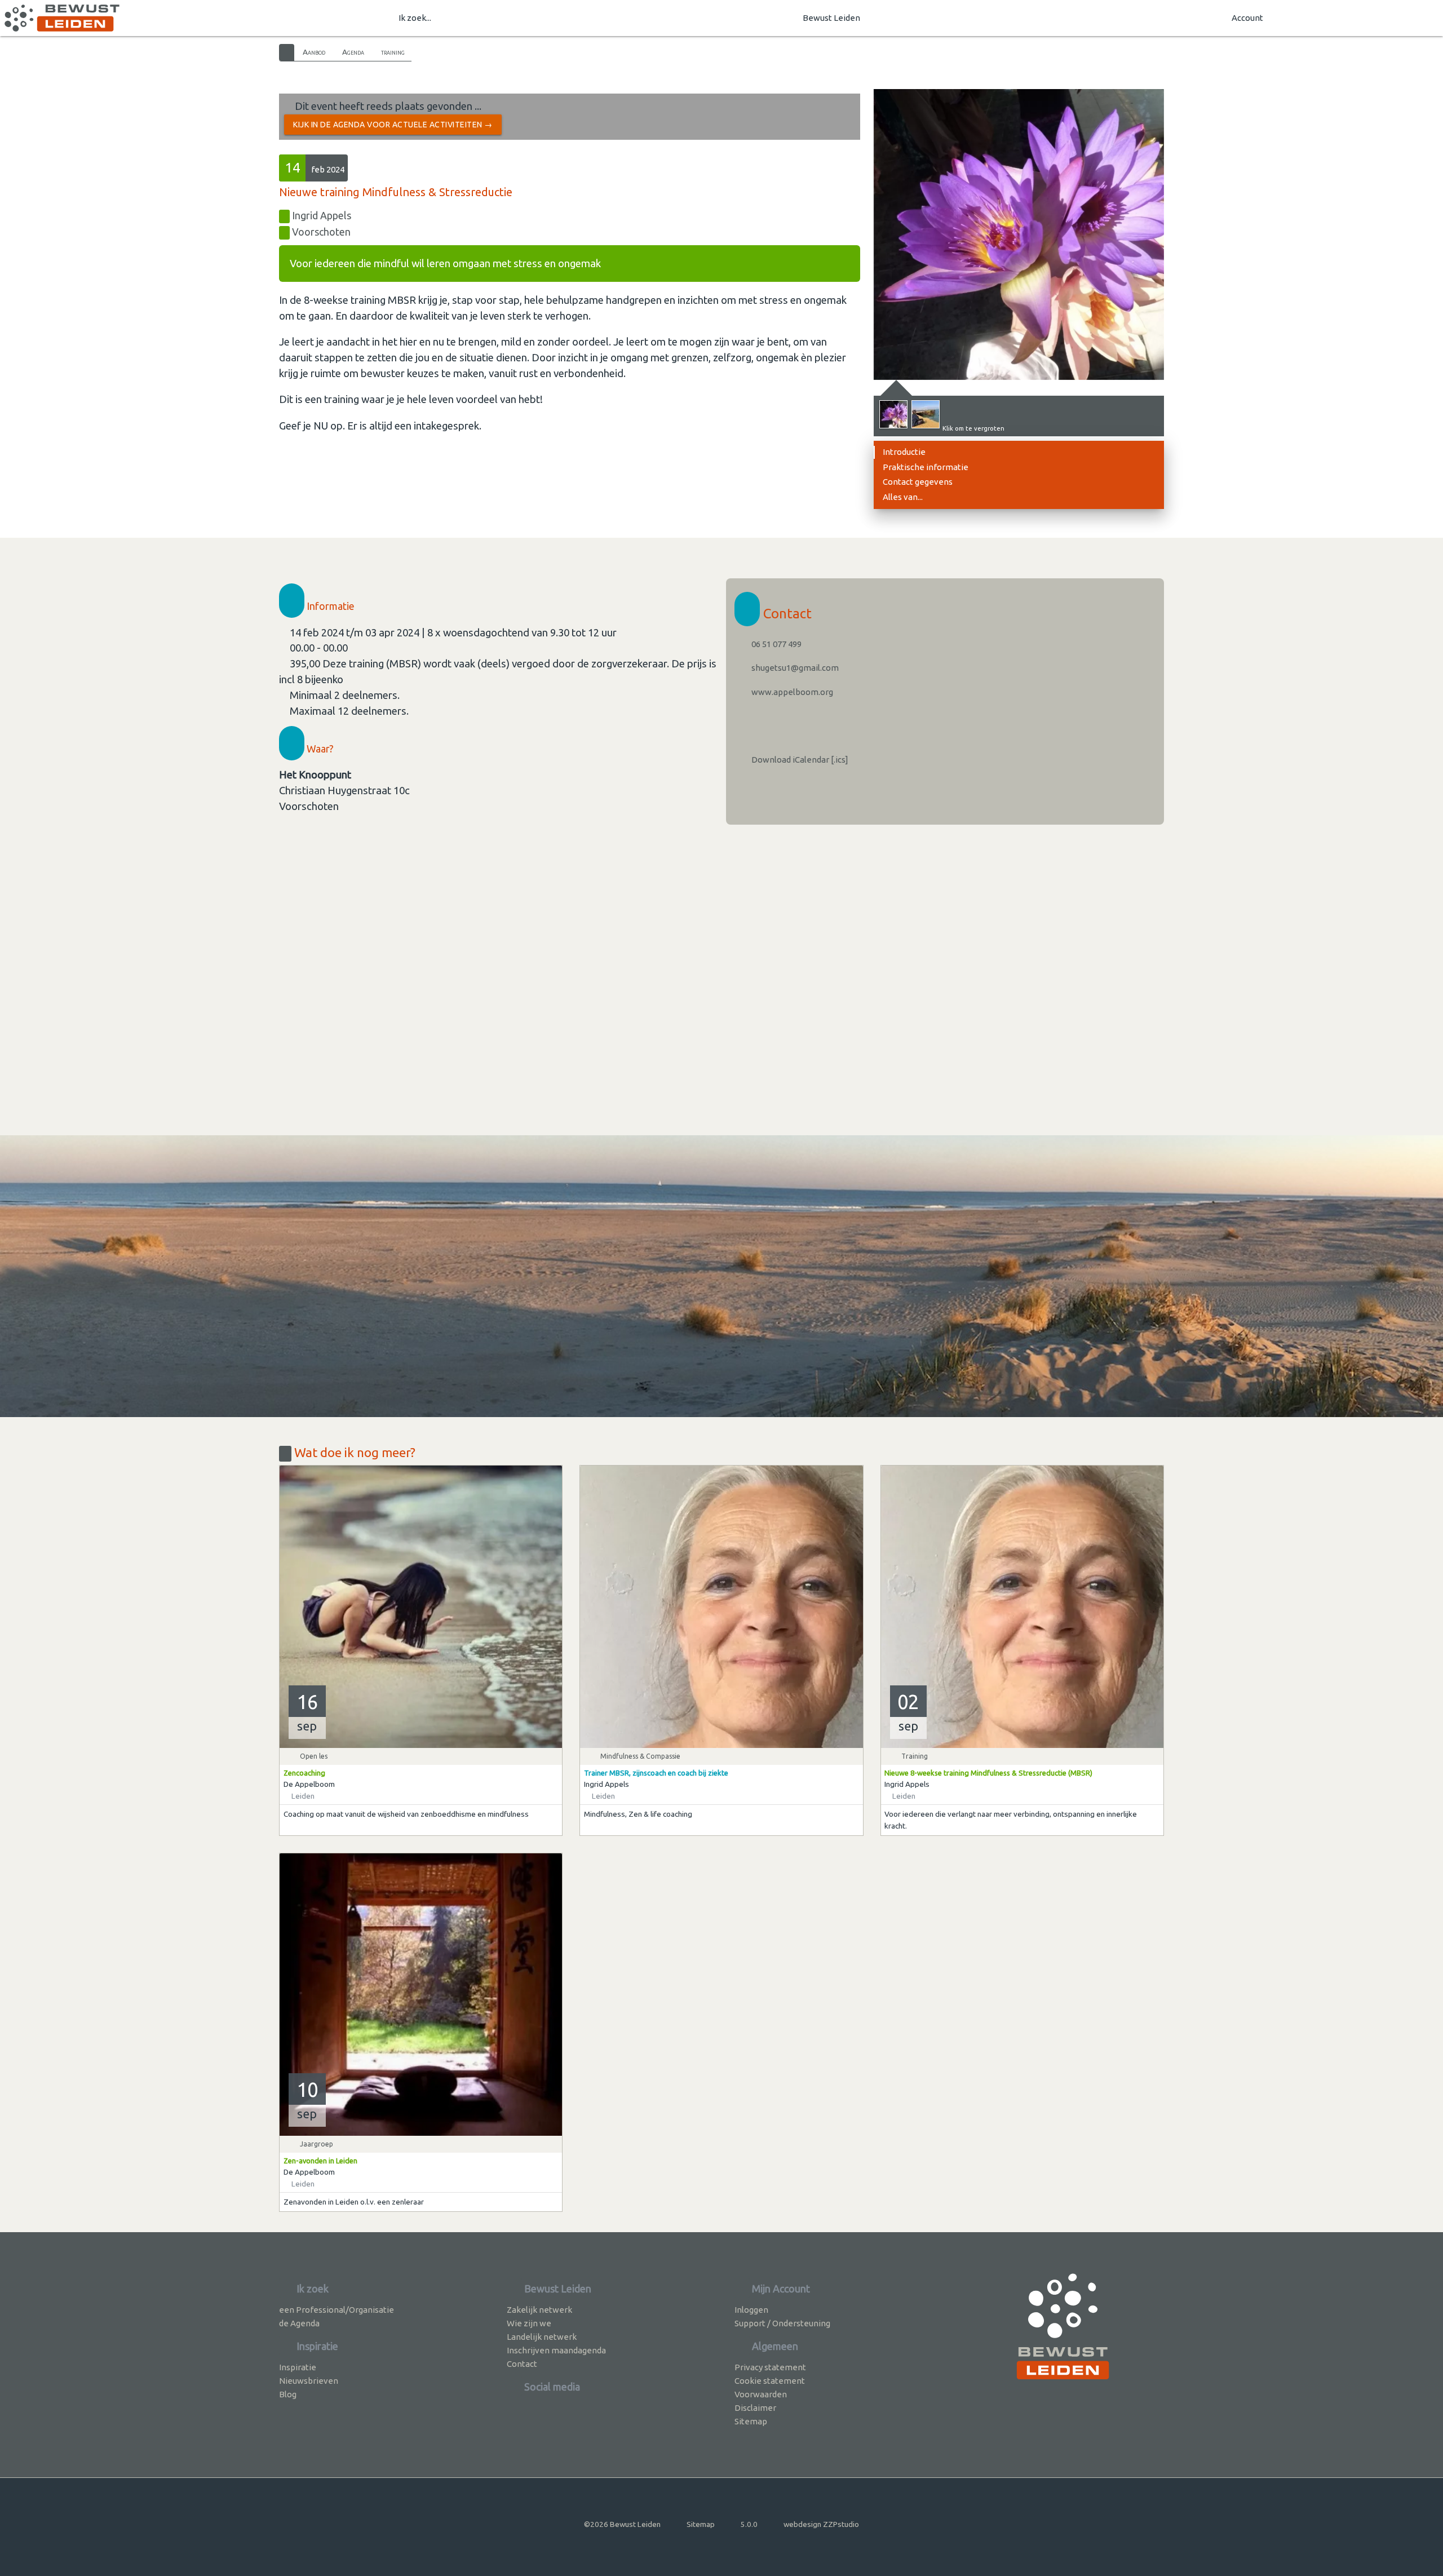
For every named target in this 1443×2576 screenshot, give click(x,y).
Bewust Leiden (831, 18)
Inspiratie (298, 2367)
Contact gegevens (918, 482)
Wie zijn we (529, 2323)
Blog (288, 2394)
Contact (522, 2364)
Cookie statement (770, 2381)
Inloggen (751, 2310)
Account (1247, 18)
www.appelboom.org (791, 692)
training (393, 52)
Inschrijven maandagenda (556, 2350)
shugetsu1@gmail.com (794, 668)
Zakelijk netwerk (539, 2310)
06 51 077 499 (776, 644)
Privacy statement (770, 2367)
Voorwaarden (761, 2394)
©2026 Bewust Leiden (622, 2524)
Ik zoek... (415, 18)
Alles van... (903, 497)
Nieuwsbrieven (309, 2381)
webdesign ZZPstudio (821, 2524)
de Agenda (299, 2323)
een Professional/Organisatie (337, 2310)
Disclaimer (755, 2408)
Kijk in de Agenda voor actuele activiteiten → (393, 125)
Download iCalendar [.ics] (799, 760)
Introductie (904, 452)
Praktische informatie (926, 467)
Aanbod (314, 52)
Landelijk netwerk (542, 2337)
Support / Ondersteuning (782, 2323)
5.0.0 (749, 2524)
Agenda (353, 52)
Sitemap (751, 2421)
